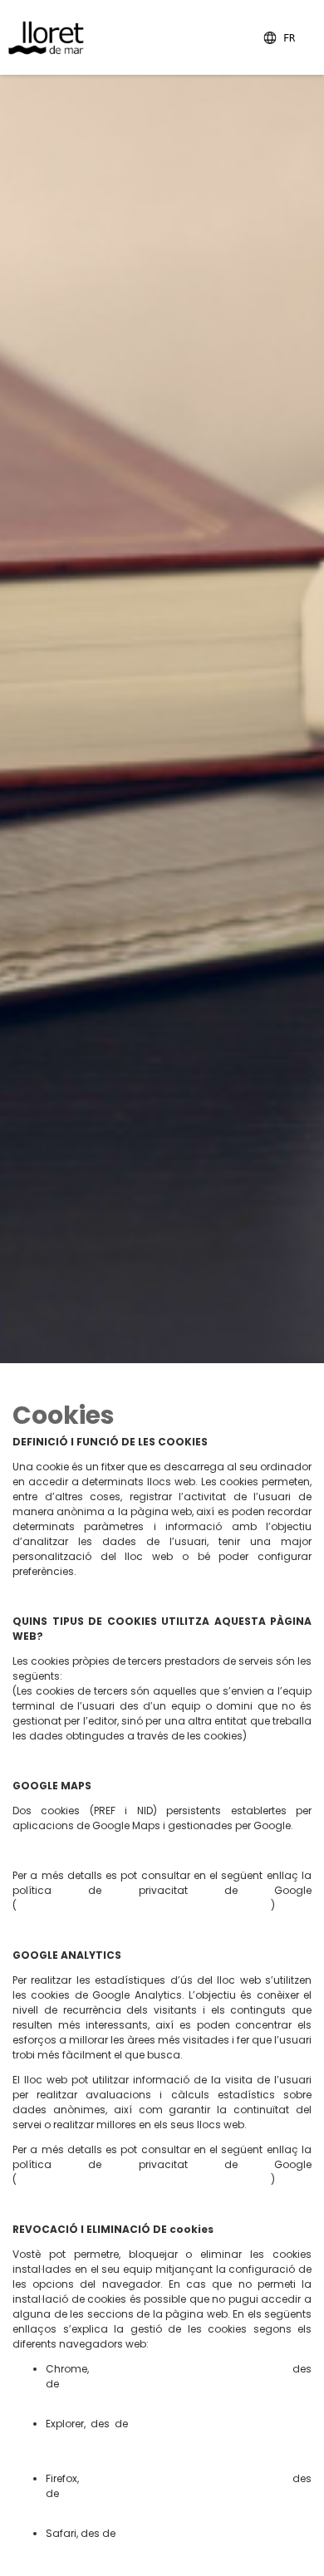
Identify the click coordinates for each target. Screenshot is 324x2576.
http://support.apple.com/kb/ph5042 (213, 2533)
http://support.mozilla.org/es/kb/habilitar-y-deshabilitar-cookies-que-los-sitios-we (179, 2501)
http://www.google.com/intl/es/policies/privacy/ (142, 1905)
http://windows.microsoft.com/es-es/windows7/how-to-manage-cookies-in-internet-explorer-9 (179, 2439)
